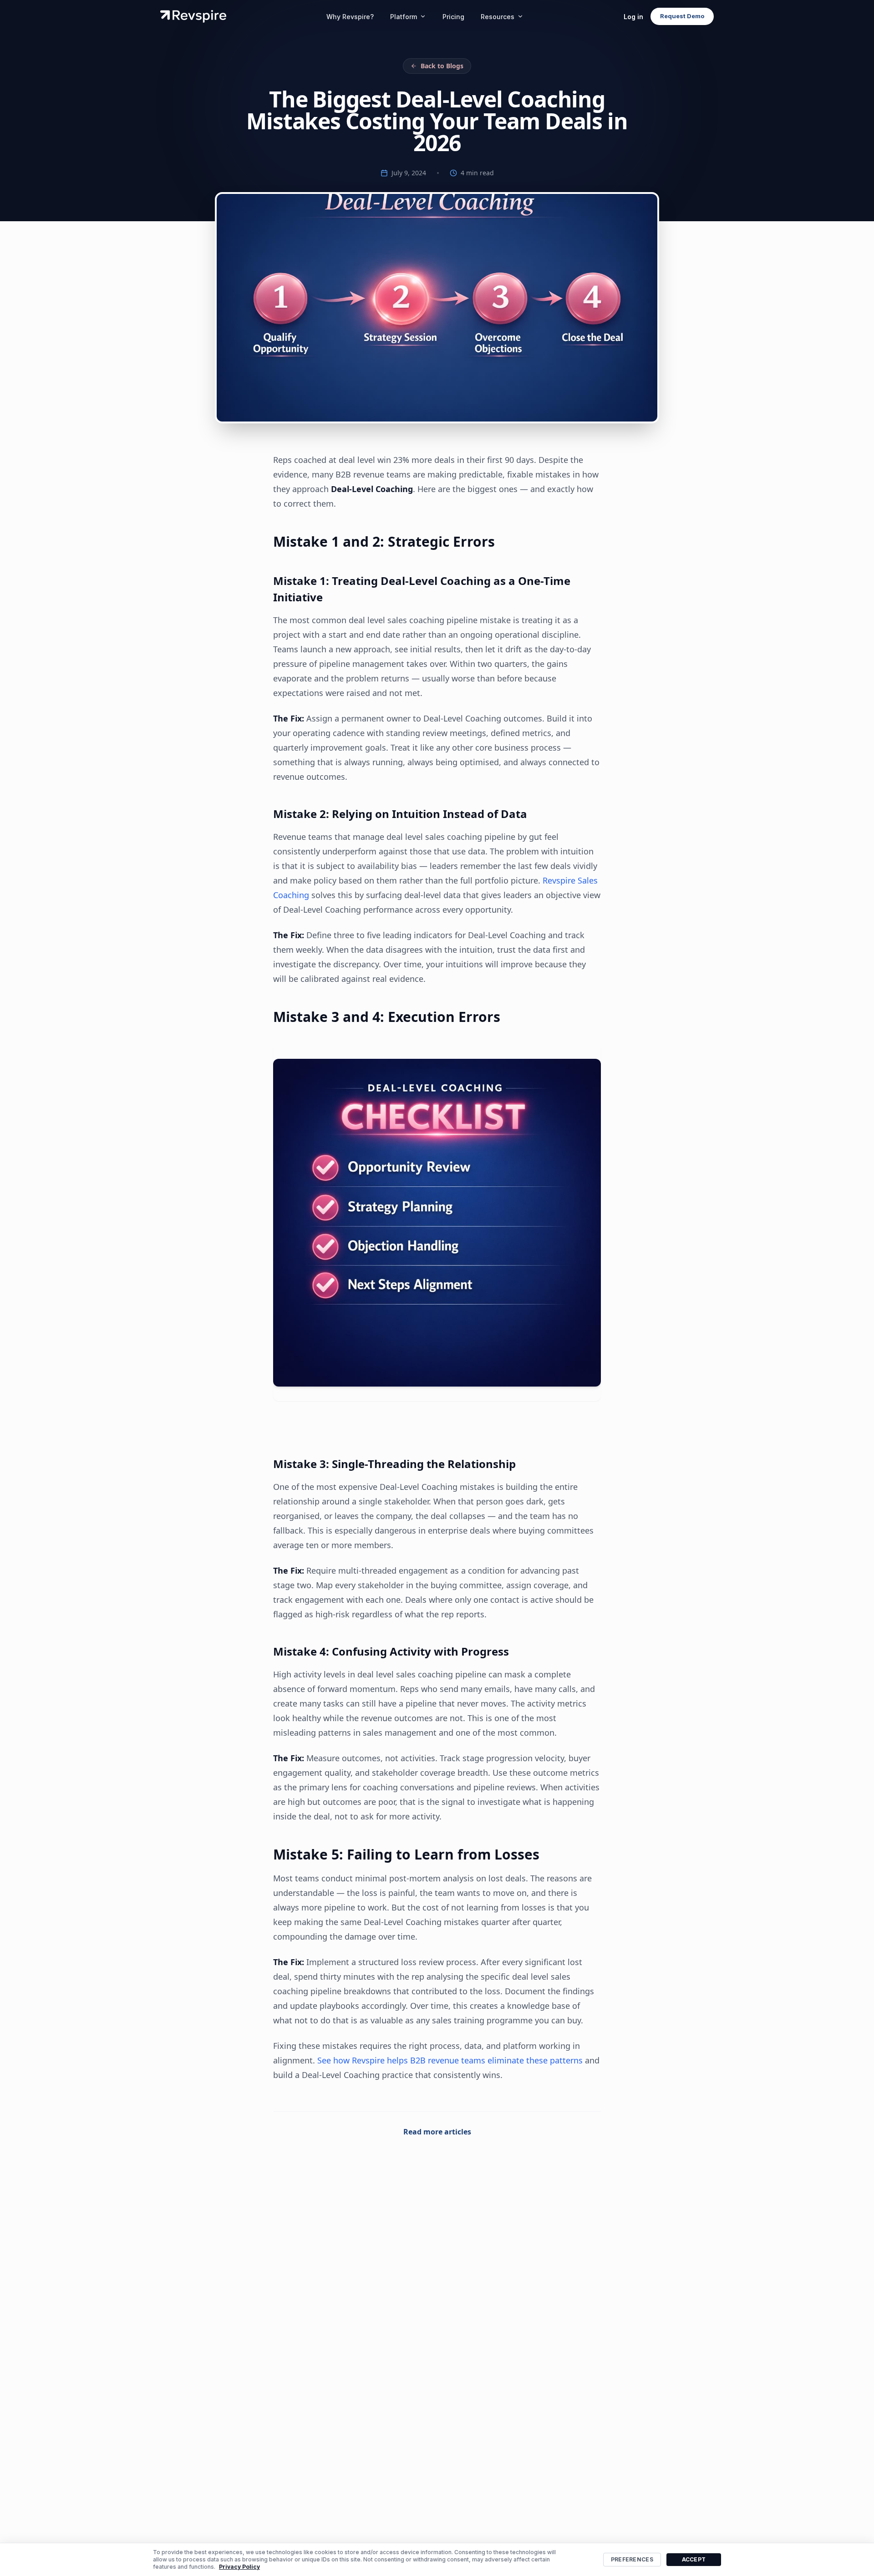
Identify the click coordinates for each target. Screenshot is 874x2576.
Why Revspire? (350, 17)
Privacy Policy (239, 2567)
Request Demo (682, 16)
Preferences (632, 2559)
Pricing (453, 17)
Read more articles (437, 2132)
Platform (404, 17)
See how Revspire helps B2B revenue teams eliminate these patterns (450, 2060)
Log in (633, 17)
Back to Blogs (442, 66)
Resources (498, 17)
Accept (694, 2559)
